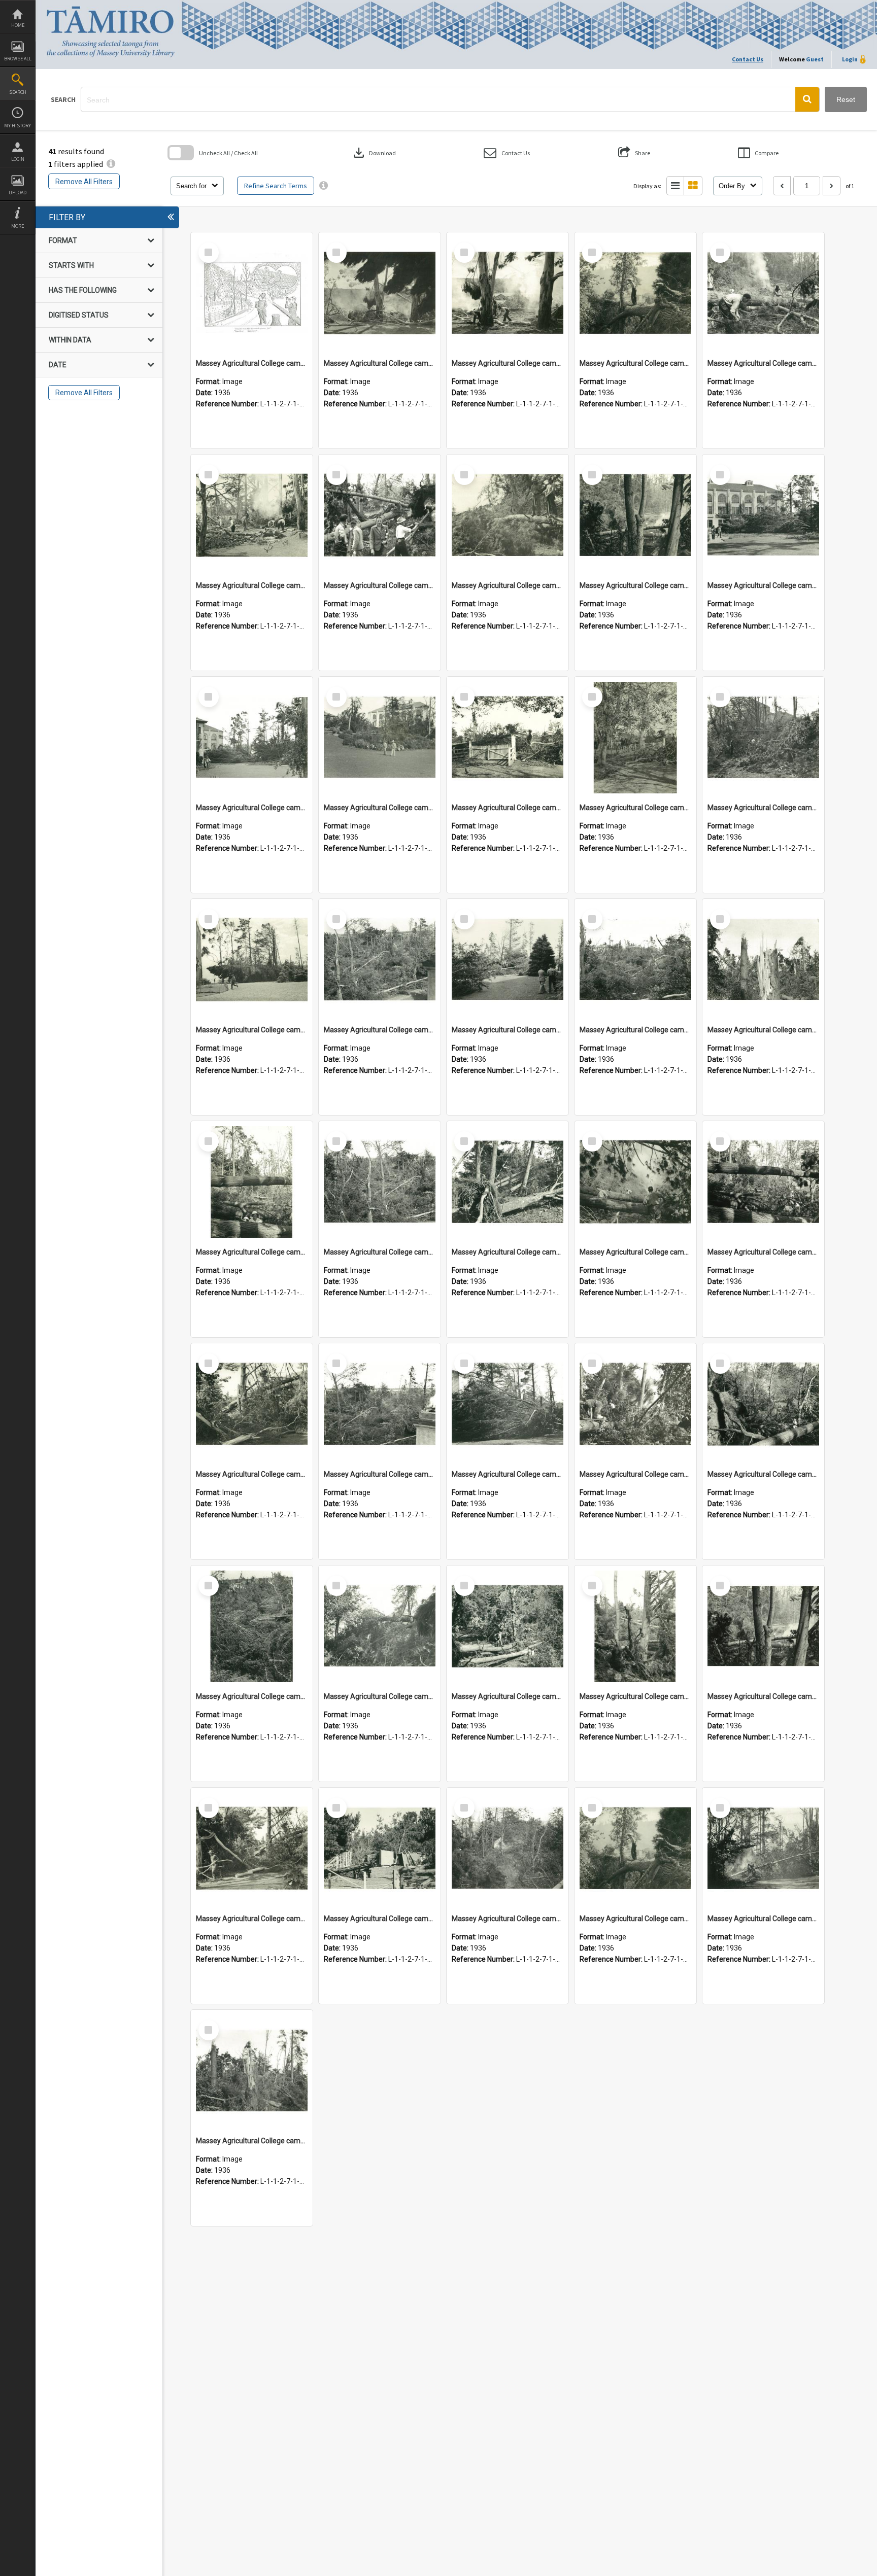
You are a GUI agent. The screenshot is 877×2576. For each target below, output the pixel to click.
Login (18, 159)
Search (18, 92)
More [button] (18, 226)
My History (18, 126)
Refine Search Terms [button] (276, 186)
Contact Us (748, 59)
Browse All (18, 59)
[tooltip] (324, 186)
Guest (815, 59)
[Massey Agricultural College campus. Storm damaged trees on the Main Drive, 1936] (763, 738)
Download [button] (374, 153)
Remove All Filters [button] (84, 182)
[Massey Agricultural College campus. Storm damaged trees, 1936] (252, 960)
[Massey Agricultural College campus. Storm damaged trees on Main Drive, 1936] (508, 738)
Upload (18, 193)
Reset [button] (846, 99)
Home (18, 25)
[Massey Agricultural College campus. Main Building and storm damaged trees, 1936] (763, 515)
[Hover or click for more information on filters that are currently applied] (111, 164)
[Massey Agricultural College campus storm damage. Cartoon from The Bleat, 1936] (252, 293)
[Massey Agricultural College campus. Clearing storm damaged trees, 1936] (380, 293)
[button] (807, 99)
